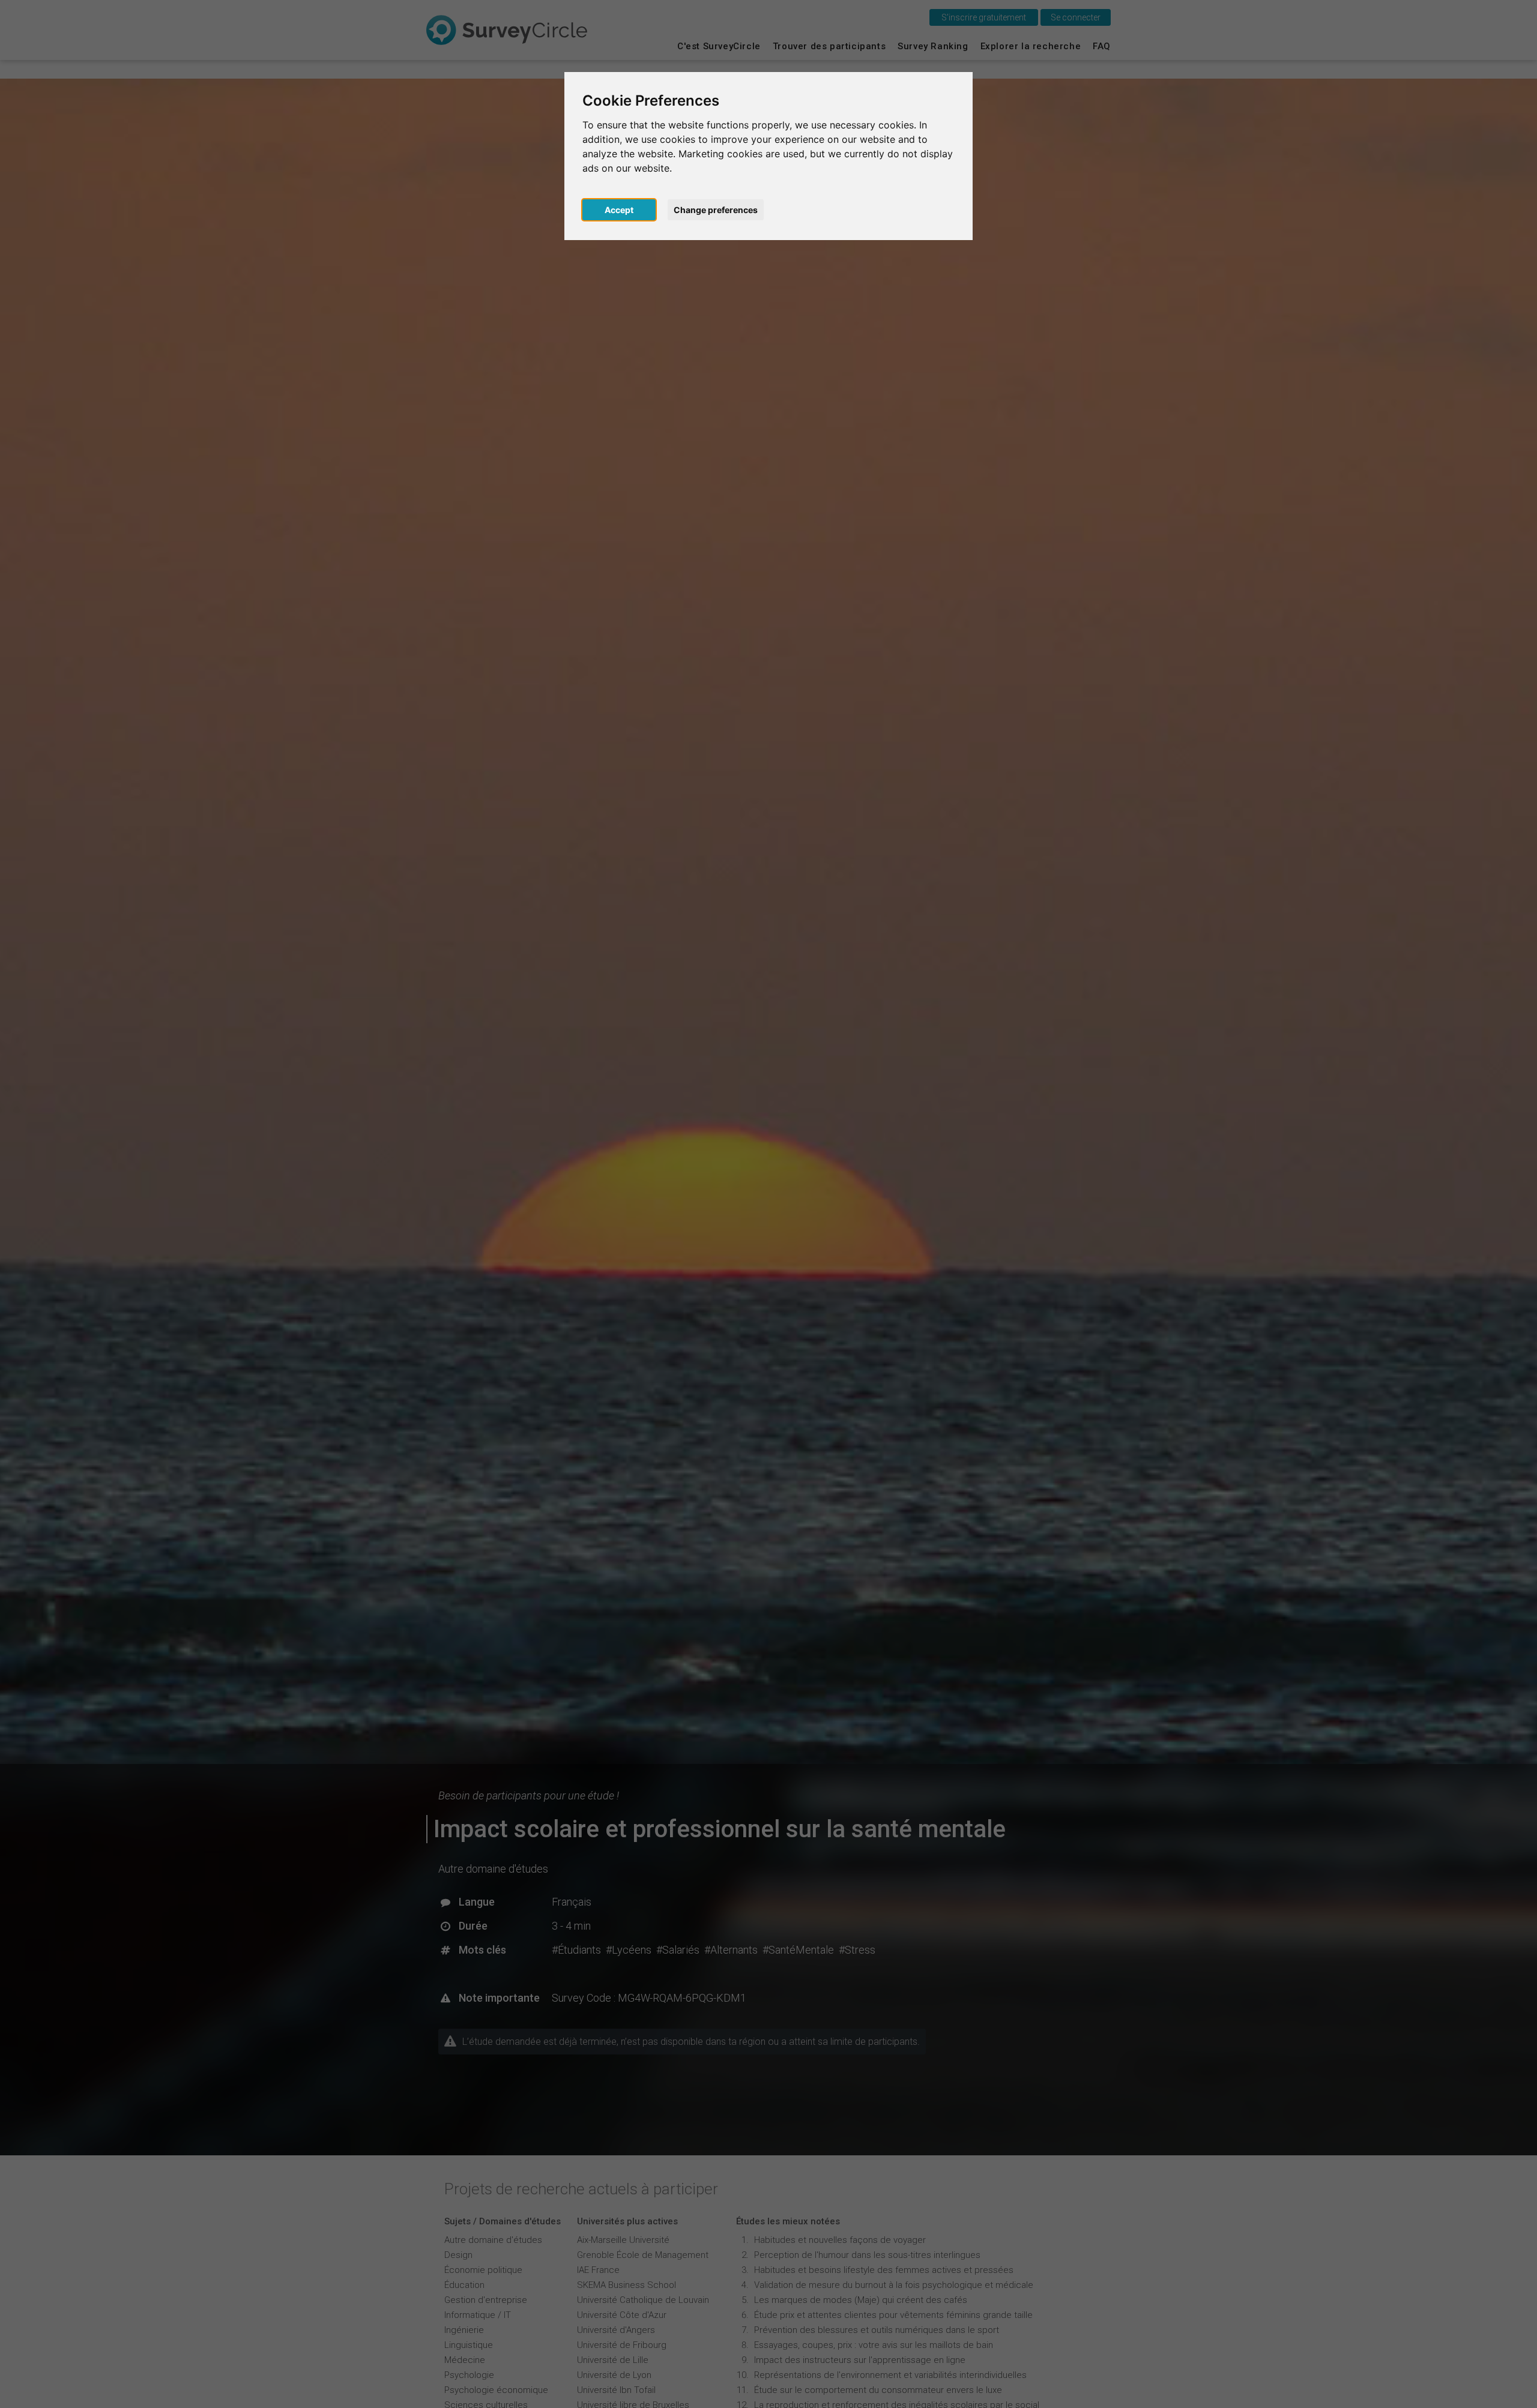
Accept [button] (619, 210)
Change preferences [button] (716, 210)
